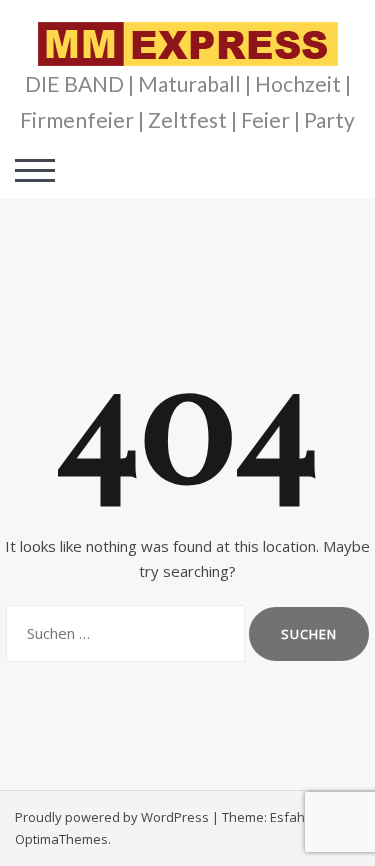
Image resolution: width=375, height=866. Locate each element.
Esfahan (295, 817)
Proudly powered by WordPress (112, 817)
